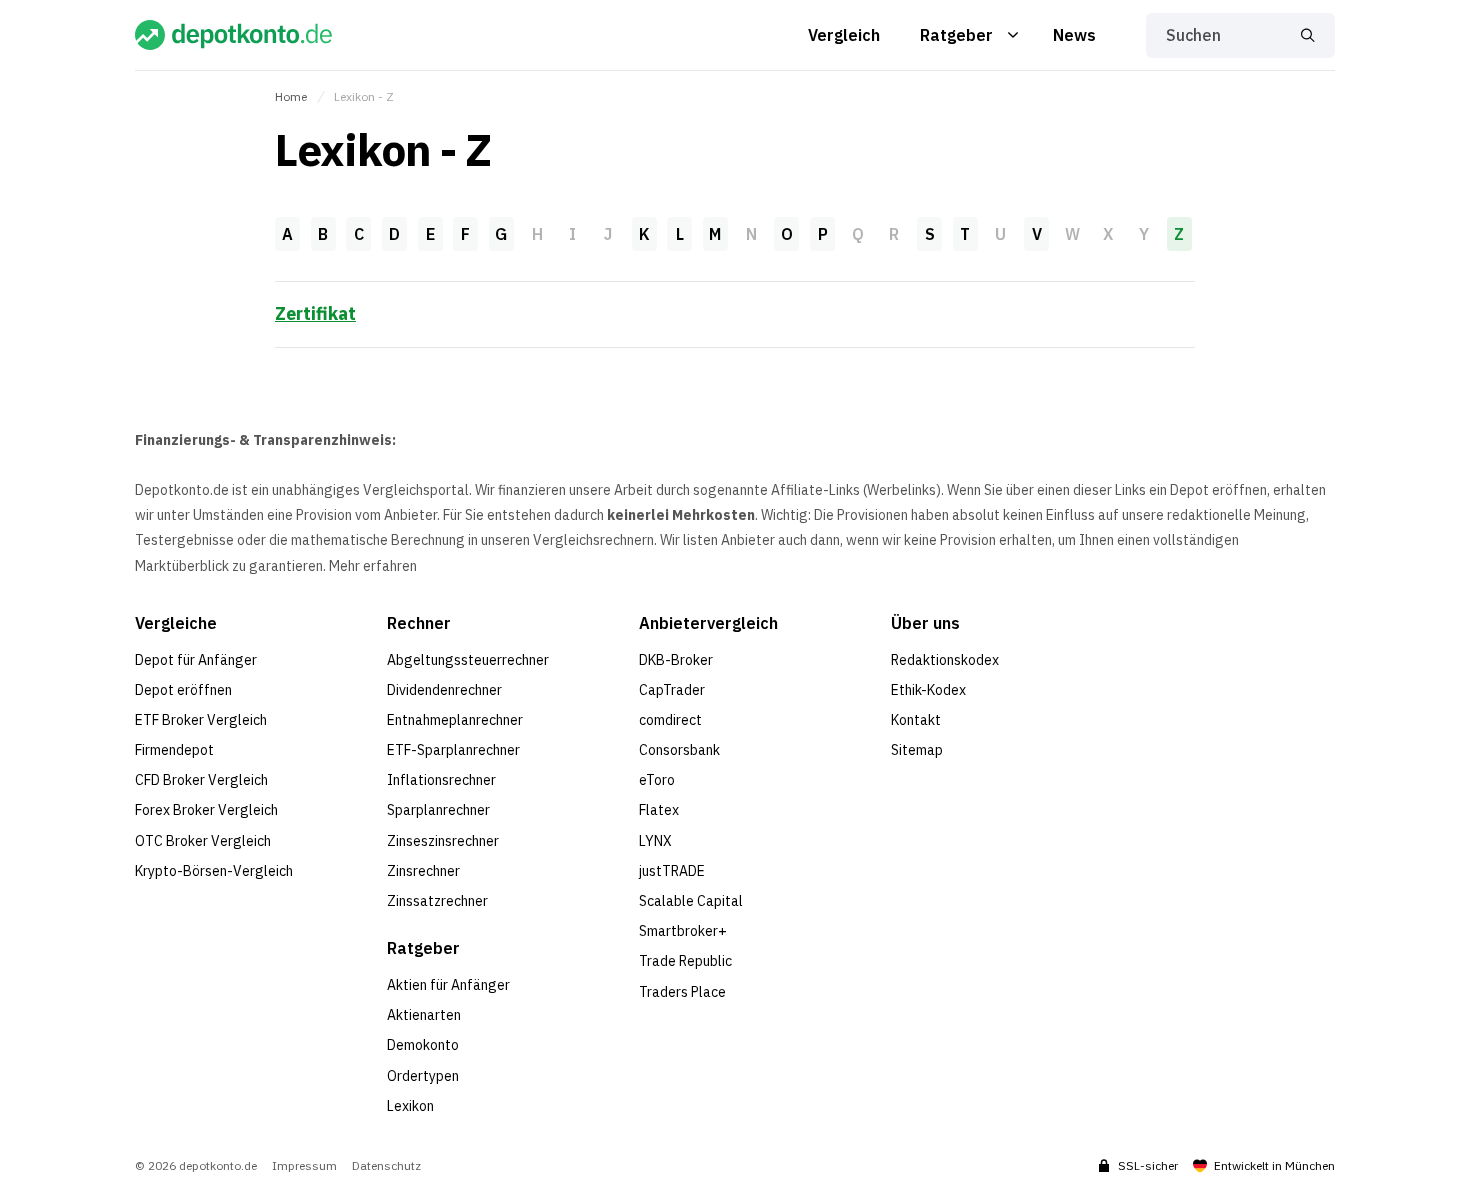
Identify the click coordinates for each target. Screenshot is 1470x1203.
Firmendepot (174, 750)
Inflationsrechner (441, 780)
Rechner (419, 623)
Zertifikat (315, 313)
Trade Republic (685, 961)
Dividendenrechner (444, 690)
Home (291, 96)
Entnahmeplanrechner (455, 720)
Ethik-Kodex (928, 690)
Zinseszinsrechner (443, 841)
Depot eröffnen (183, 690)
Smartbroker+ (683, 931)
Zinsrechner (423, 871)
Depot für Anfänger (196, 660)
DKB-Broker (676, 660)
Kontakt (916, 720)
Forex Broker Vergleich (206, 810)
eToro (657, 780)
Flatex (659, 810)
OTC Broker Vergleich (203, 841)
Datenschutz (386, 1166)
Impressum (304, 1166)
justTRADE (672, 871)
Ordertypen (423, 1076)
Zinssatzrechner (437, 901)
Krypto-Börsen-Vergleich (214, 871)
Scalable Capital (691, 901)
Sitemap (917, 750)
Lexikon (410, 1106)
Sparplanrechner (438, 810)
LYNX (655, 841)
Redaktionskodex (945, 660)
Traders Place (682, 992)
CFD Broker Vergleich (201, 780)
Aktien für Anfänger (448, 985)
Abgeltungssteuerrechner (468, 660)
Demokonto (423, 1045)
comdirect (670, 720)
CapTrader (672, 690)
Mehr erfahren (373, 566)
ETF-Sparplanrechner (453, 750)
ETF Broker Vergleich (201, 720)
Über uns (925, 623)
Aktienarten (424, 1015)
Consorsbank (679, 750)
